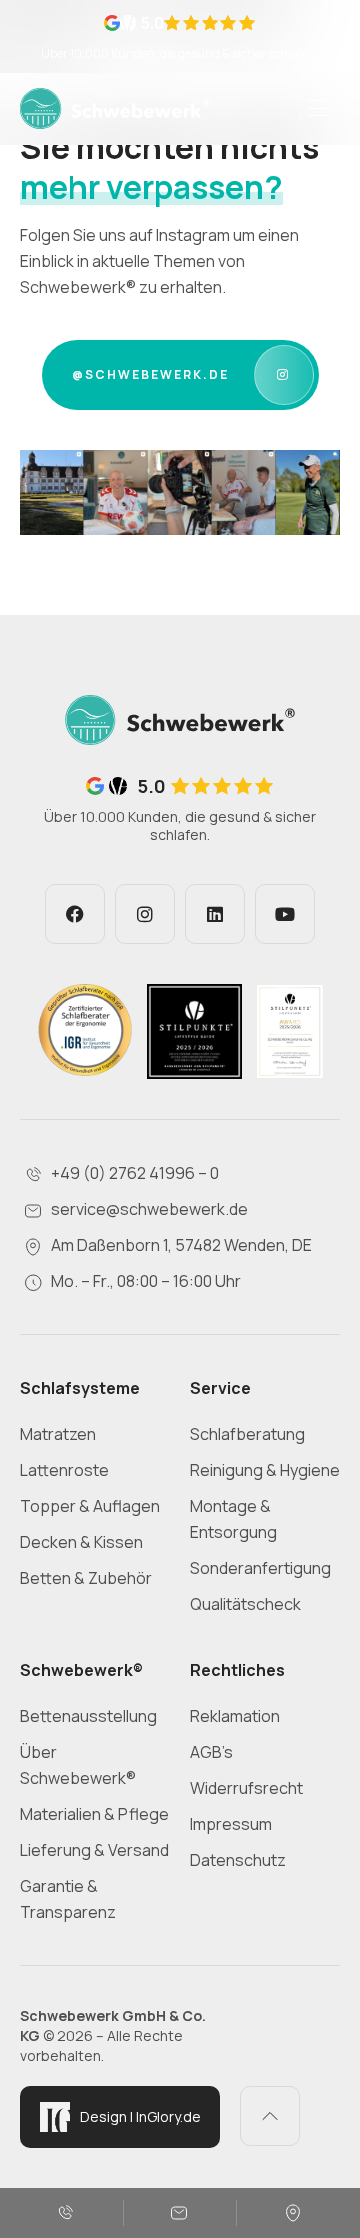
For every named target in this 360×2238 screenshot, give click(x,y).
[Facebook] (75, 914)
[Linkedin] (215, 914)
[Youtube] (285, 914)
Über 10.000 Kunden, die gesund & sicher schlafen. (180, 53)
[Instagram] (145, 914)
